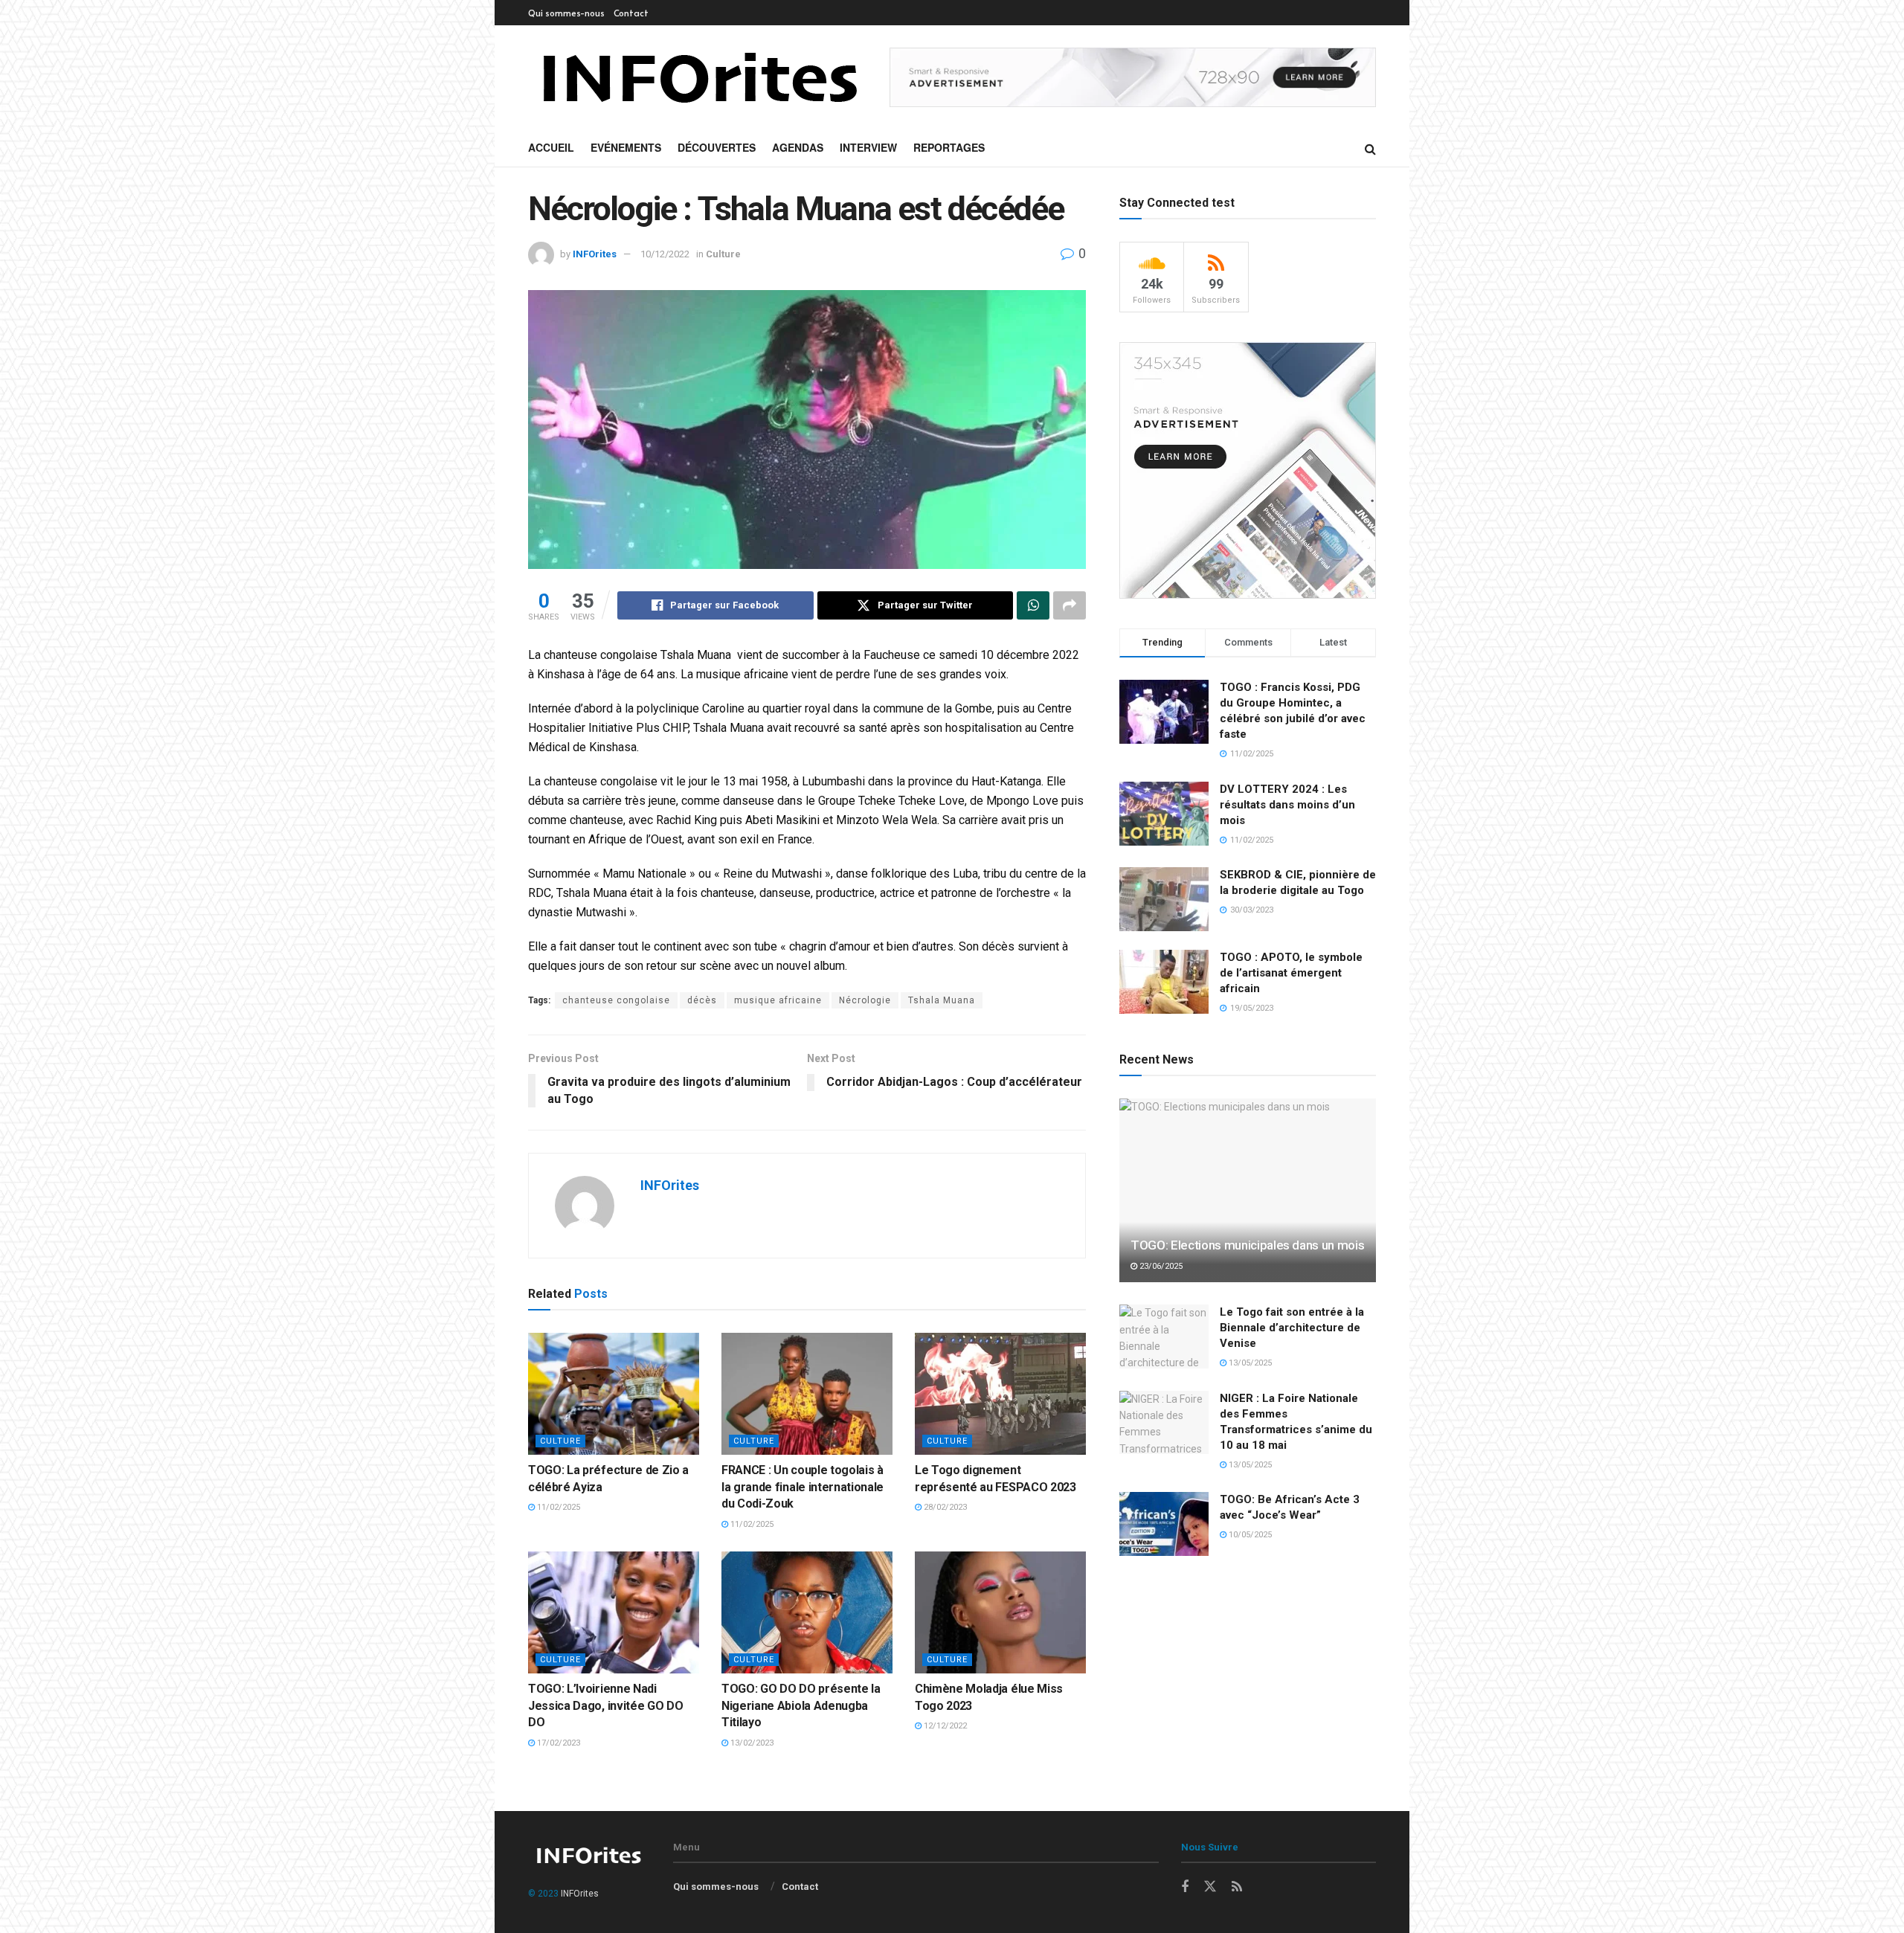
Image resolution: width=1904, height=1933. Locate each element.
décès (702, 1000)
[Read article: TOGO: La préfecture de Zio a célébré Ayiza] (614, 1394)
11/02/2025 (557, 1507)
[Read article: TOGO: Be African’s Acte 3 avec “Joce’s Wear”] (1164, 1524)
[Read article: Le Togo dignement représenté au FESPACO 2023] (1000, 1394)
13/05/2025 (1249, 1363)
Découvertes (717, 147)
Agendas (798, 147)
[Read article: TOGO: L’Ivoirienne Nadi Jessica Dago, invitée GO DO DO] (614, 1612)
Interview (868, 147)
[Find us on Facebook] (1185, 1887)
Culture (723, 254)
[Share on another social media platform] (1070, 605)
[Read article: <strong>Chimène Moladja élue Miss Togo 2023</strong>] (1000, 1612)
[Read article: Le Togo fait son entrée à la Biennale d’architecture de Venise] (1164, 1337)
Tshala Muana (942, 1000)
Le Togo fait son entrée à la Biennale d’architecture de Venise (1292, 1328)
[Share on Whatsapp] (1033, 605)
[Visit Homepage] (698, 77)
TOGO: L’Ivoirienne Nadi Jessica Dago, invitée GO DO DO (605, 1705)
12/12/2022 (944, 1726)
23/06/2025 (1160, 1266)
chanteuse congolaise (616, 1000)
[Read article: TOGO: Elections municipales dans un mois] (1248, 1190)
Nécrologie (865, 1000)
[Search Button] (1370, 148)
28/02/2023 (944, 1507)
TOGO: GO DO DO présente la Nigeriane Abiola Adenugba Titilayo (801, 1705)
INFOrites (595, 254)
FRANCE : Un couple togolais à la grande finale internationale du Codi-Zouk (803, 1487)
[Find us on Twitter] (1210, 1887)
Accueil (551, 147)
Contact (631, 13)
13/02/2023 (751, 1743)
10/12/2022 (665, 254)
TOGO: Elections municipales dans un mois (1247, 1245)
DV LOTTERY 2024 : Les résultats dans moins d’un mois (1287, 805)
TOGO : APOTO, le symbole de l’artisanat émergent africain (1291, 973)
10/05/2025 (1249, 1535)
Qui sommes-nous (566, 13)
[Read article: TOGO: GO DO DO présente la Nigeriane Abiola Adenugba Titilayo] (807, 1612)
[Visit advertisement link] (1133, 78)
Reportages (949, 147)
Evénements (626, 147)
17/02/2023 (557, 1743)
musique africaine (778, 1000)
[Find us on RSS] (1237, 1887)
